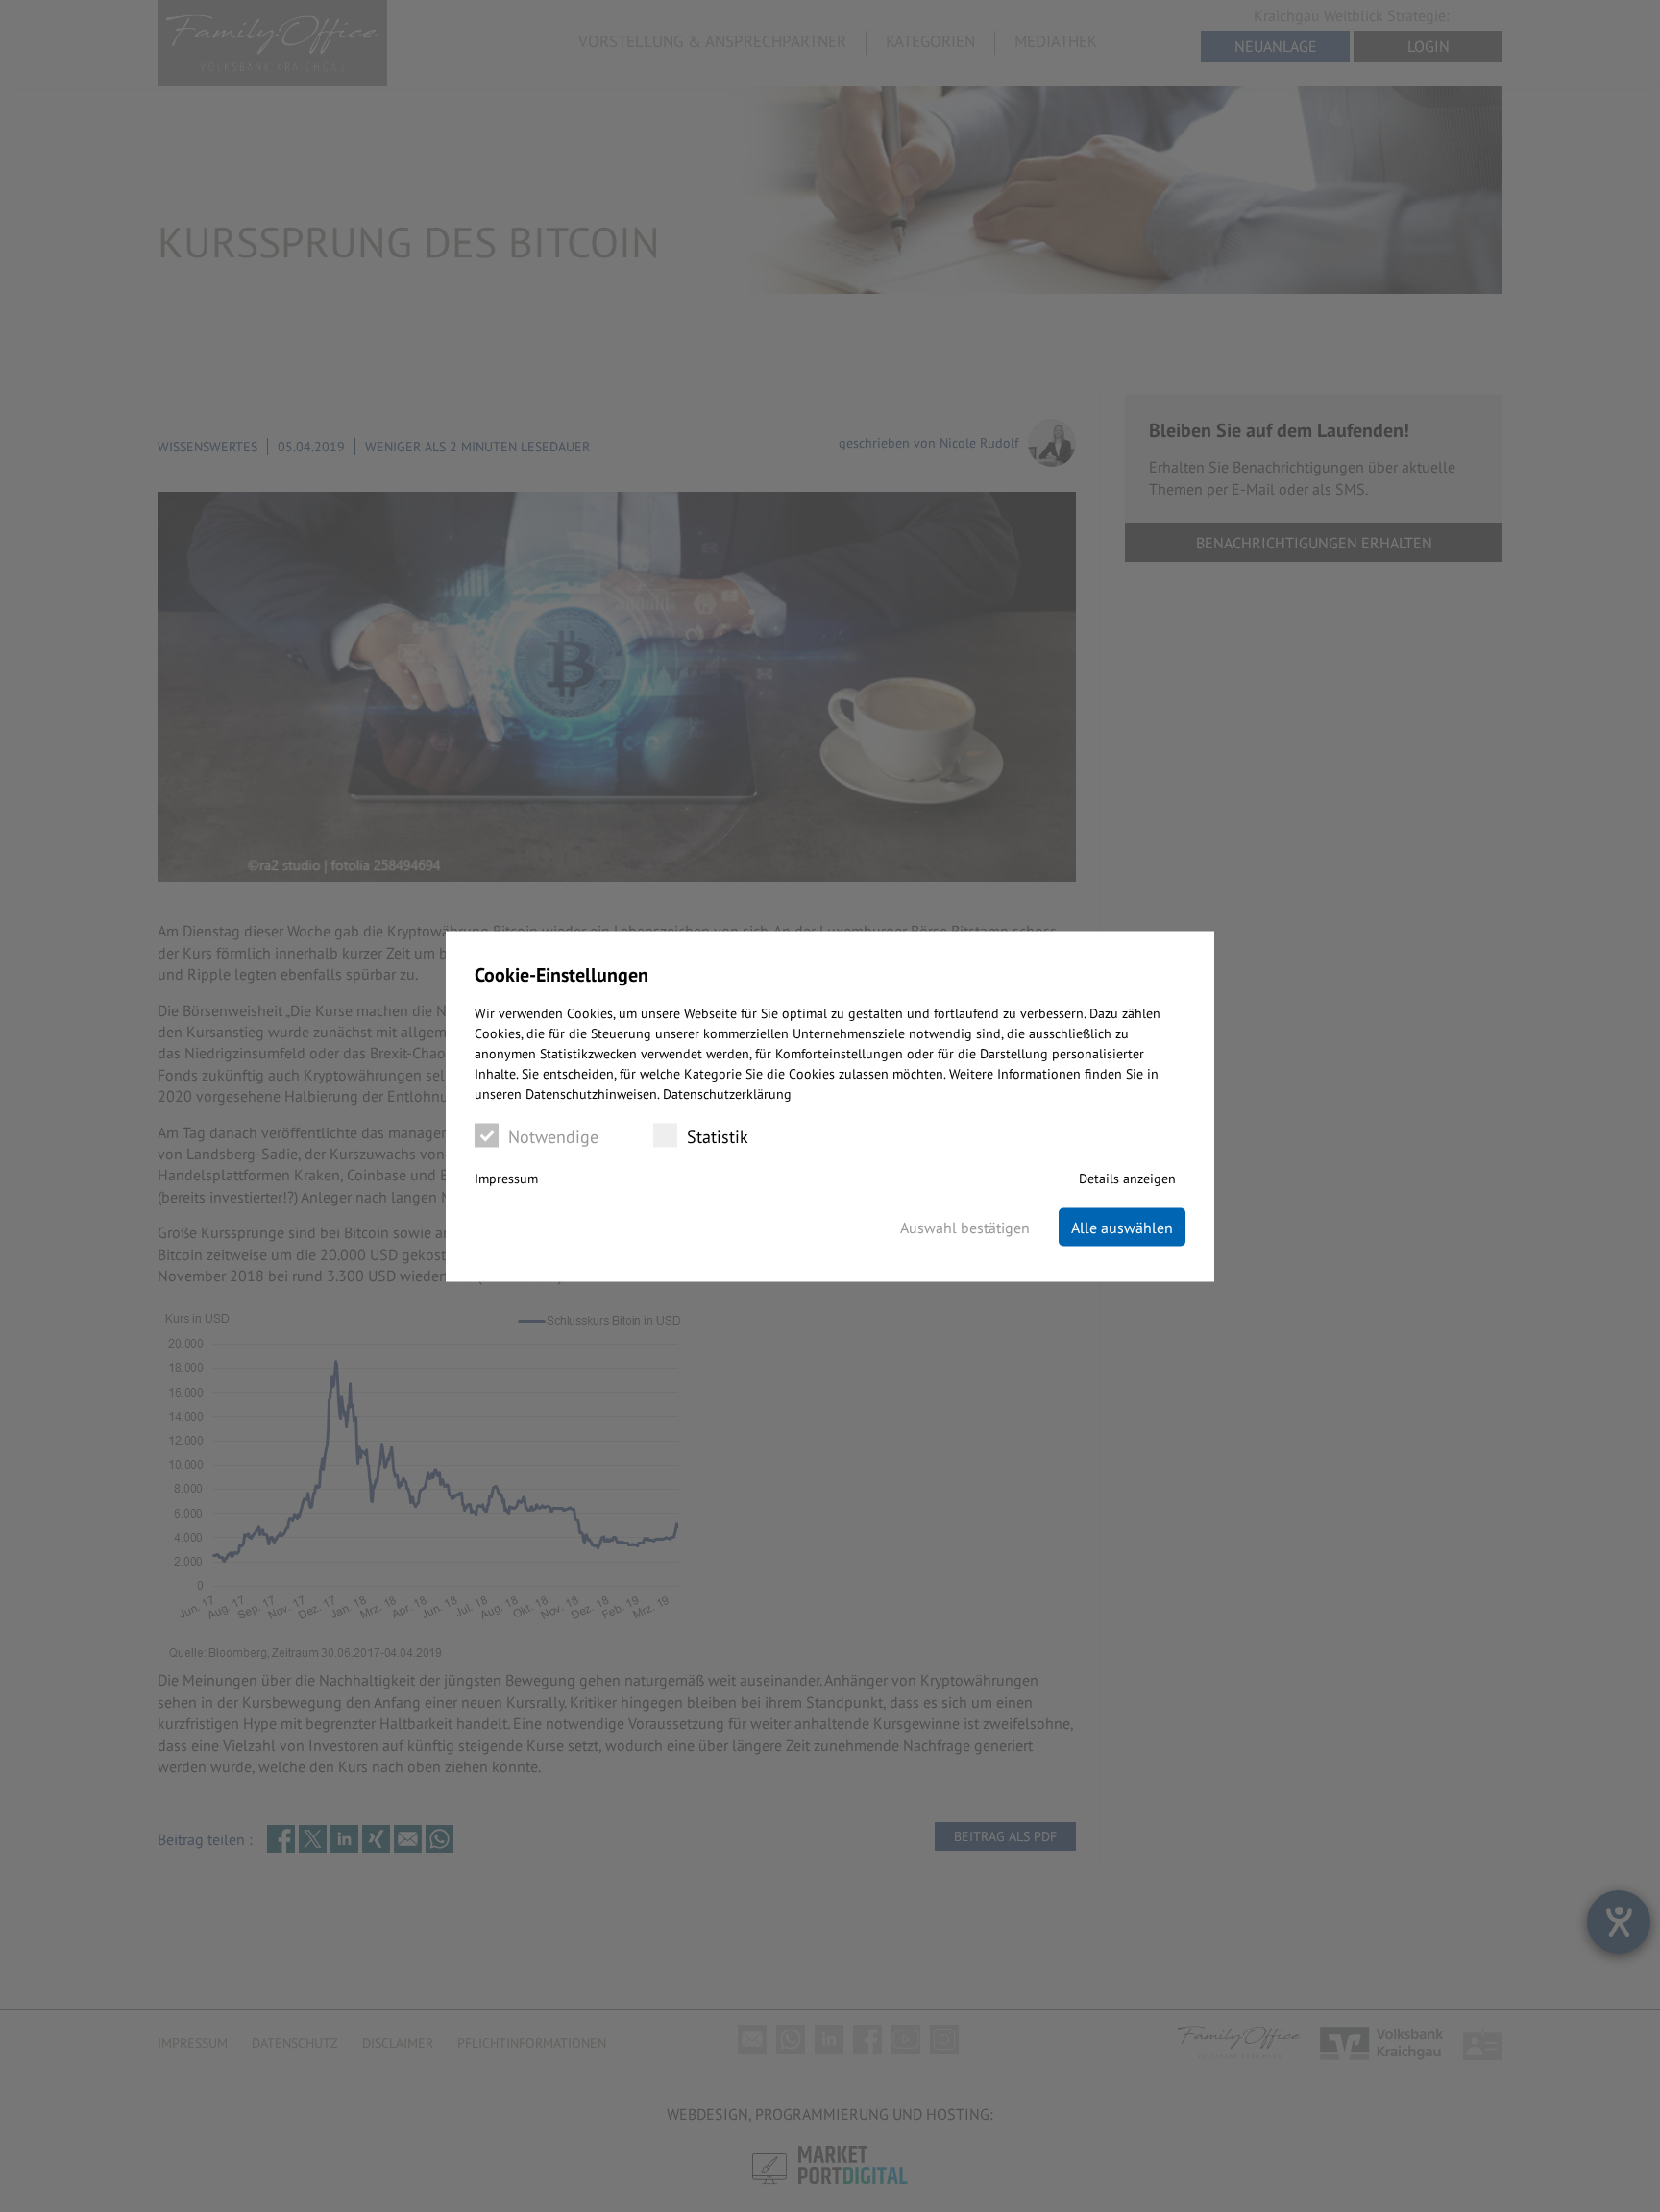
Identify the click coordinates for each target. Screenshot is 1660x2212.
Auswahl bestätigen (965, 1227)
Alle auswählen (1122, 1227)
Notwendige (553, 1136)
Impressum (506, 1178)
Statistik (718, 1136)
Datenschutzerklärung (727, 1093)
